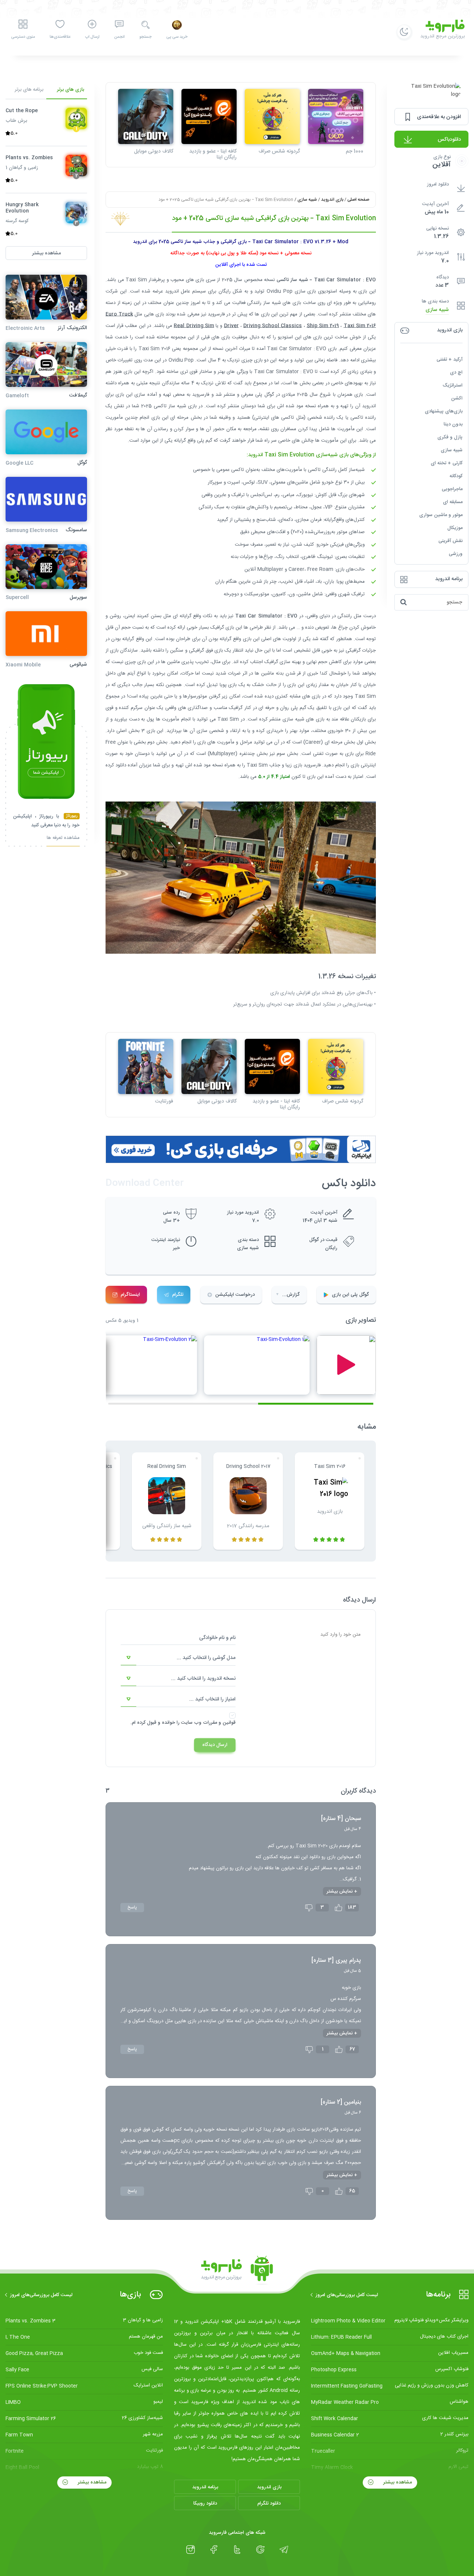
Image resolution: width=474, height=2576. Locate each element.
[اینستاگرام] (191, 2550)
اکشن (457, 398)
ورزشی (456, 554)
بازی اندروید (332, 200)
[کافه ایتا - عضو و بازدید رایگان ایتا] (209, 116)
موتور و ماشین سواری (441, 515)
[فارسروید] (237, 2271)
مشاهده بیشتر (397, 2482)
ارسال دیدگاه (215, 1745)
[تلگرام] (284, 2550)
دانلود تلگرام (269, 2503)
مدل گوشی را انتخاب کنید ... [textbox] (206, 1658)
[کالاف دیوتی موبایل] (146, 116)
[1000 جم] (336, 116)
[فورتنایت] (146, 1066)
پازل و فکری (450, 437)
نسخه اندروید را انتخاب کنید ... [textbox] (203, 1679)
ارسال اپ (92, 37)
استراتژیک (453, 385)
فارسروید (312, 765)
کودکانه (456, 476)
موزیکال (455, 528)
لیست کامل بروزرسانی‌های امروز (347, 2295)
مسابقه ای (453, 502)
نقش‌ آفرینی (450, 541)
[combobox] (178, 1658)
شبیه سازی (437, 310)
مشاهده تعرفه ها (63, 839)
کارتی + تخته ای (447, 463)
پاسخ (132, 1907)
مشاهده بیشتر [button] (46, 253)
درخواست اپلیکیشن (235, 1295)
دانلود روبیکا (205, 2503)
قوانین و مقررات (219, 1723)
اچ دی (456, 372)
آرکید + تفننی (450, 359)
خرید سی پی (177, 37)
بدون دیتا (453, 424)
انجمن (119, 37)
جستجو (145, 37)
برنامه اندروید (205, 2487)
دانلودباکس (449, 140)
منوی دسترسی (23, 37)
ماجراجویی (452, 489)
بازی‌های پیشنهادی (444, 411)
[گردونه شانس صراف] (272, 116)
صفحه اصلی (358, 200)
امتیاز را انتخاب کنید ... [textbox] (212, 1699)
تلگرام (178, 1295)
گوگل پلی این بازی (350, 1295)
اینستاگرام (130, 1295)
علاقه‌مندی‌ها (60, 37)
